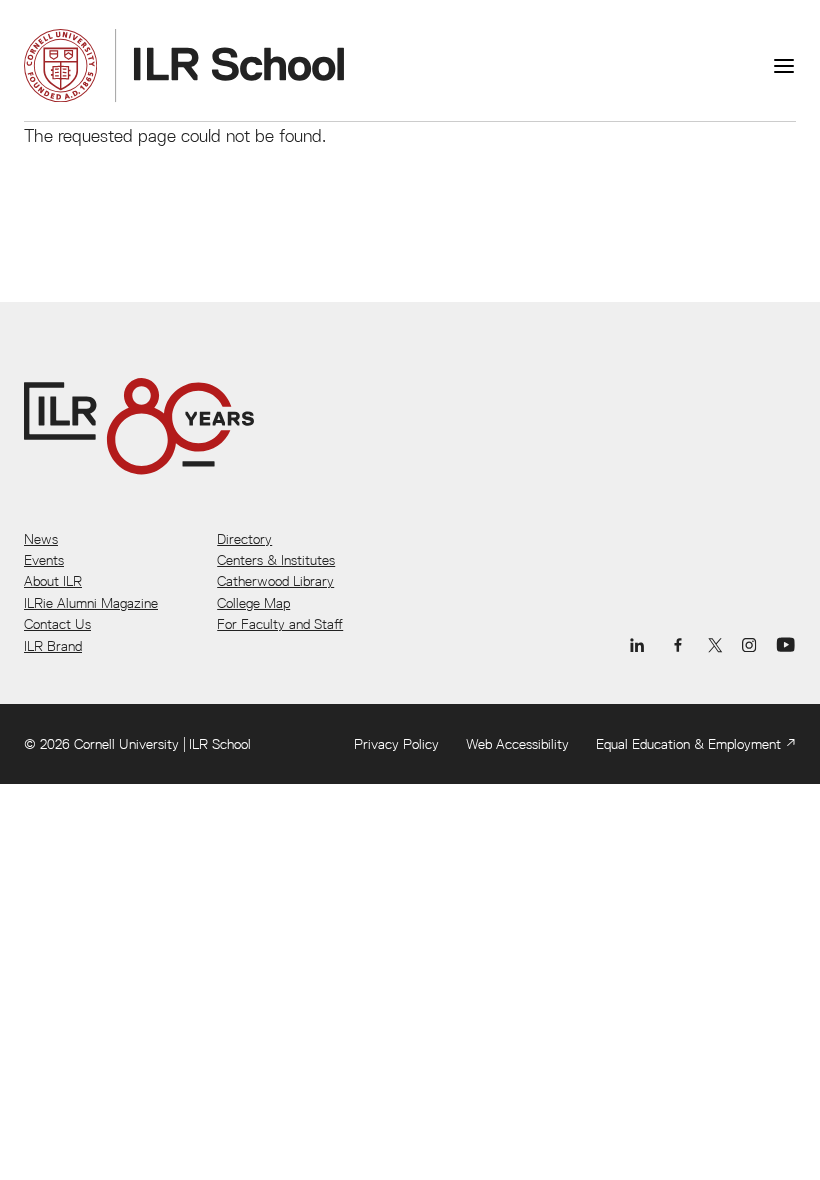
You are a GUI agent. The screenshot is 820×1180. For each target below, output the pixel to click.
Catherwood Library (275, 581)
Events (44, 560)
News (41, 539)
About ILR (53, 581)
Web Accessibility (517, 744)
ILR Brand (53, 646)
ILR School (220, 744)
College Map (253, 603)
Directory (244, 539)
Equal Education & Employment (688, 744)
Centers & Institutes (276, 560)
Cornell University (126, 744)
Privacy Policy (396, 744)
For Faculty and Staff (280, 624)
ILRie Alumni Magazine (91, 603)
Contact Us (57, 624)
